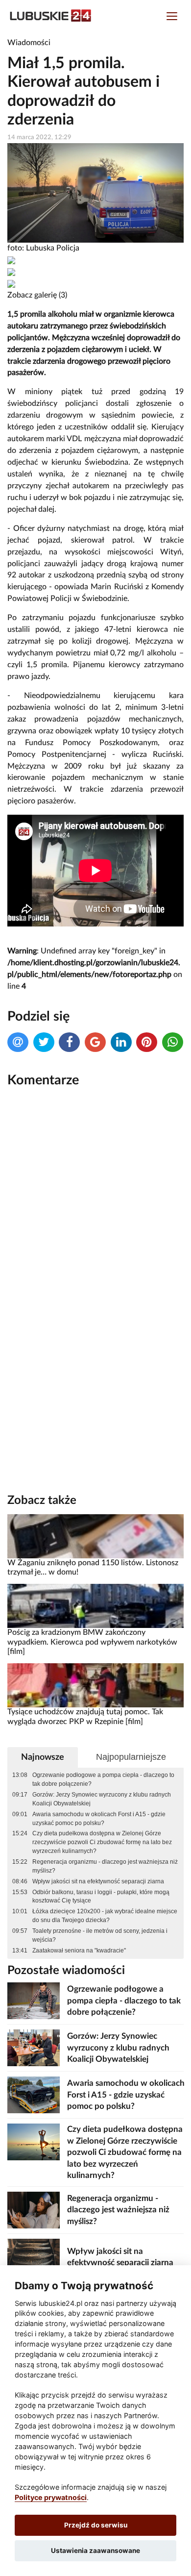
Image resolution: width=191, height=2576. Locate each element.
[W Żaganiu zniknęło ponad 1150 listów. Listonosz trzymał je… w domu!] (95, 1536)
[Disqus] (95, 1227)
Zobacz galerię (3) (37, 295)
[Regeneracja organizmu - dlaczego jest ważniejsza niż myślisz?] (34, 2210)
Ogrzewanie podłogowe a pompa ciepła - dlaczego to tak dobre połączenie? (103, 1779)
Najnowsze (43, 1757)
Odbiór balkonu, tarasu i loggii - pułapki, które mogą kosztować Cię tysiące (101, 1897)
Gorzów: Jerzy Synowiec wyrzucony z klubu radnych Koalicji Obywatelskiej (102, 1799)
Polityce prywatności (51, 2497)
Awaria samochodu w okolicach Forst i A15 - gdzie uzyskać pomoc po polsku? (99, 1819)
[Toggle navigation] (172, 17)
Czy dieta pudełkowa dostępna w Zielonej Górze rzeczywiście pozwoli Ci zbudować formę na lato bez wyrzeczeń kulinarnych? (102, 1842)
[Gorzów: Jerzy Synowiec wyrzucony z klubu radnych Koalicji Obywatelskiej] (34, 2047)
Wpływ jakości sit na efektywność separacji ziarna (98, 1881)
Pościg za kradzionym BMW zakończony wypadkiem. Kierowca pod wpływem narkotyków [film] (92, 1642)
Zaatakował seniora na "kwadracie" (79, 1951)
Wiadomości (29, 43)
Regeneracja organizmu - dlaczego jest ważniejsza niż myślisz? (105, 1866)
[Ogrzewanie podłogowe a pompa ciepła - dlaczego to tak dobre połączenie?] (34, 2000)
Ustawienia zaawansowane (95, 2551)
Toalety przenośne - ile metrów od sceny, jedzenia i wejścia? (100, 1935)
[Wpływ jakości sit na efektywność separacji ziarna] (34, 2257)
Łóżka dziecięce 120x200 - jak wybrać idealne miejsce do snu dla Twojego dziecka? (105, 1916)
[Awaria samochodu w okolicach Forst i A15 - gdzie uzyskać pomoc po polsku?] (34, 2094)
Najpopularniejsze (131, 1757)
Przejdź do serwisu (96, 2525)
